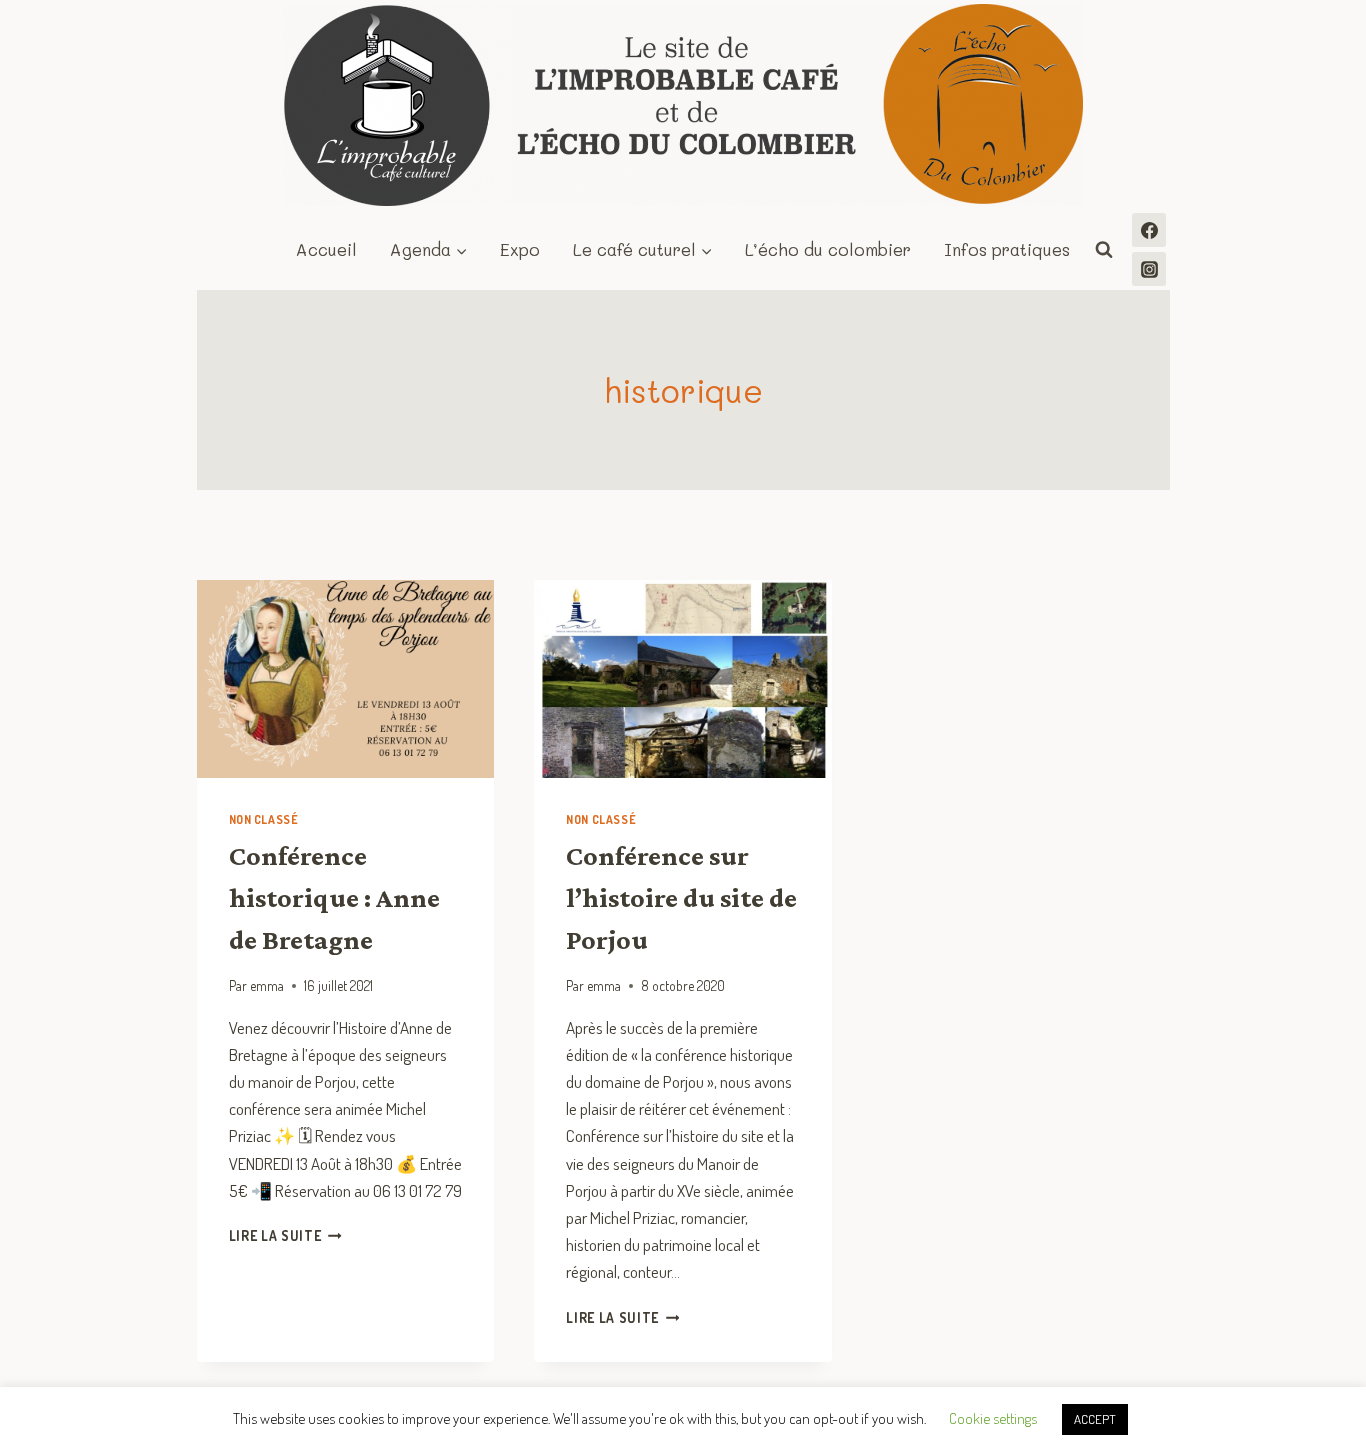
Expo (520, 249)
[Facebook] (1149, 230)
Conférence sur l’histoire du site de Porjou (681, 897)
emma (267, 985)
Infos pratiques (1007, 249)
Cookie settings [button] (993, 1418)
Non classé (264, 819)
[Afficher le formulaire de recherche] (1104, 250)
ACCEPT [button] (1095, 1419)
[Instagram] (1149, 269)
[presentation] (346, 679)
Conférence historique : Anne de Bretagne (334, 897)
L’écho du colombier (828, 249)
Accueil (326, 249)
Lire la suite (285, 1235)
